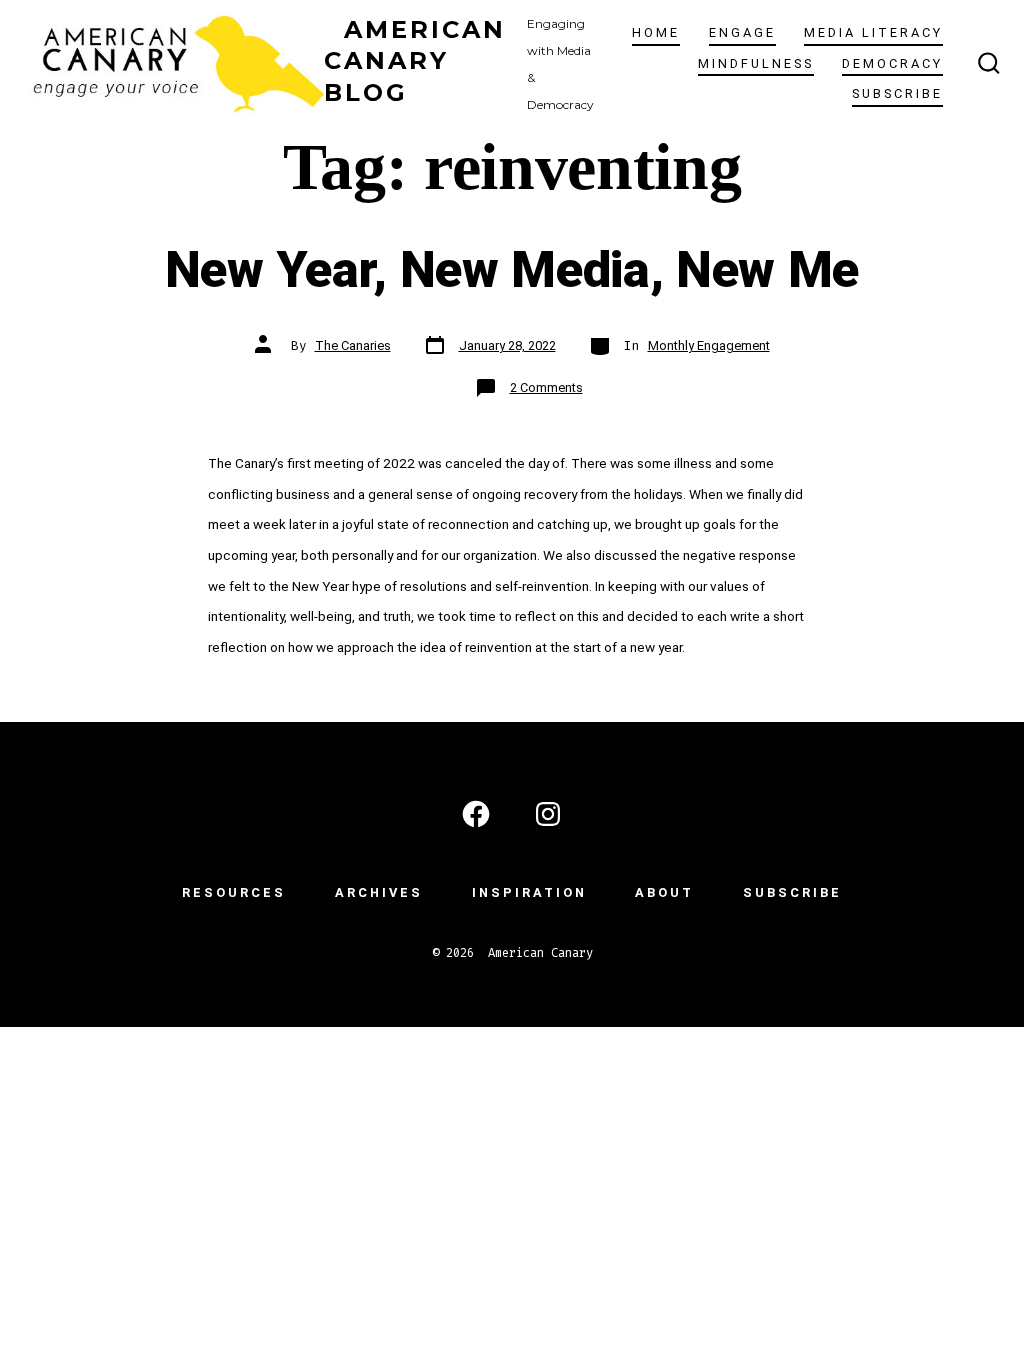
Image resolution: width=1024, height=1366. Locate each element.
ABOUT (664, 892)
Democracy (892, 63)
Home (656, 32)
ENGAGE (742, 32)
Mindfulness (756, 63)
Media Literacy (873, 32)
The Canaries (353, 345)
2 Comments (546, 387)
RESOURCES (234, 892)
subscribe (897, 93)
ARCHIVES (379, 892)
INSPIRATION (529, 892)
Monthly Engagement (709, 345)
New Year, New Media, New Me (512, 269)
